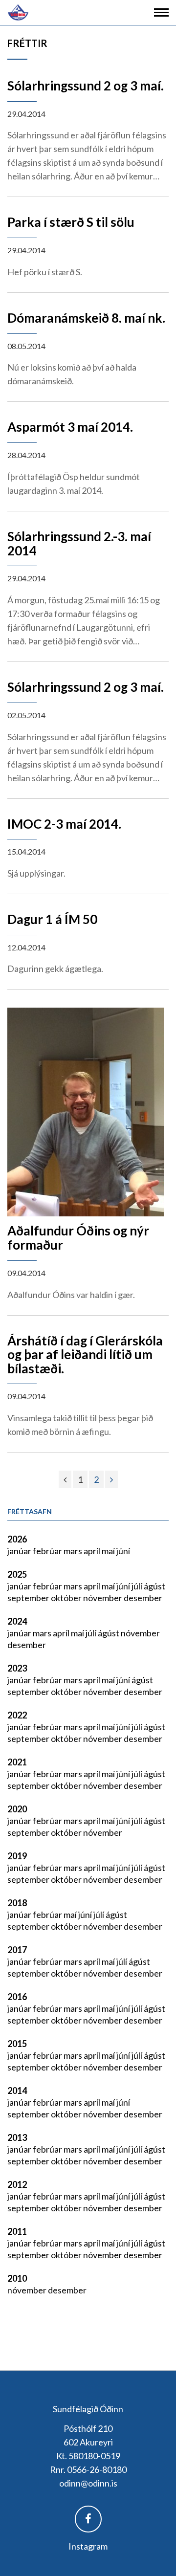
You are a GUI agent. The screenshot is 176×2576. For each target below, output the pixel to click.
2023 (17, 1668)
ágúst (154, 1586)
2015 (17, 2044)
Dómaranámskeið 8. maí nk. (86, 318)
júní (123, 1551)
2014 (17, 2091)
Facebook (88, 2519)
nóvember (103, 1598)
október (67, 1598)
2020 (17, 1809)
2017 (17, 1950)
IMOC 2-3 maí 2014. (64, 824)
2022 (17, 1715)
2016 (17, 1997)
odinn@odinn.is (88, 2483)
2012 (17, 2184)
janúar (20, 1551)
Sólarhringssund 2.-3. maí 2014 (79, 543)
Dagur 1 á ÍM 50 (52, 919)
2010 (17, 2278)
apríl (93, 1551)
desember (143, 1598)
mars (74, 1551)
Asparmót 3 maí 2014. (70, 427)
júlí (138, 1586)
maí (109, 1551)
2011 (17, 2231)
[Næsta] (111, 1479)
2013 (17, 2137)
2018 (17, 1903)
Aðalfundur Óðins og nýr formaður (78, 1238)
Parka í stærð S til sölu (71, 222)
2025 (17, 1574)
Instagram (88, 2546)
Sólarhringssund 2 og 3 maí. (86, 86)
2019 (17, 1856)
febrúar (48, 1551)
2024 (17, 1621)
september (29, 1598)
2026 (17, 1539)
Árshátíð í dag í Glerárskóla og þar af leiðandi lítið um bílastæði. (85, 1354)
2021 (17, 1762)
